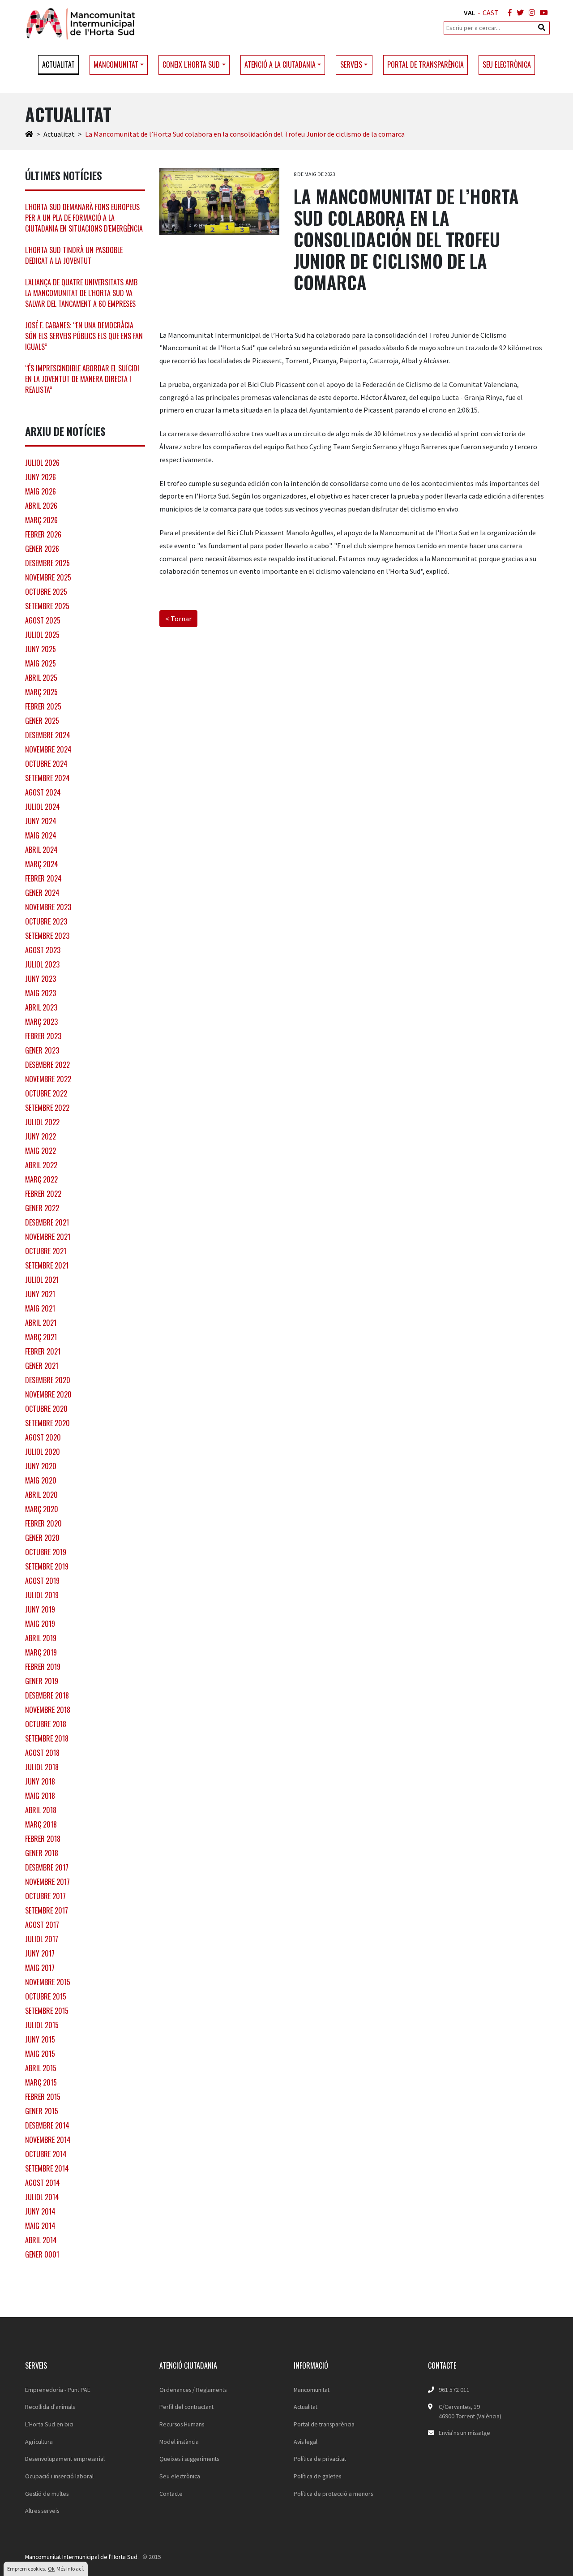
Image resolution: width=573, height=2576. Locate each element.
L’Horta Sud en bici (49, 2424)
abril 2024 (41, 850)
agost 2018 (42, 1753)
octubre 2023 (46, 921)
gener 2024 (42, 893)
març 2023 (41, 1022)
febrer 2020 (43, 1523)
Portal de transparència (425, 65)
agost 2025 (43, 620)
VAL (470, 13)
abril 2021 (41, 1323)
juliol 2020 (43, 1452)
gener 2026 (42, 549)
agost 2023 (43, 950)
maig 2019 (40, 1624)
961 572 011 (454, 2390)
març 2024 (42, 864)
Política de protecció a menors (333, 2494)
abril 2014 (41, 2240)
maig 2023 (41, 993)
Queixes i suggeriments (189, 2459)
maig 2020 (41, 1480)
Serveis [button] (351, 65)
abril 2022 (41, 1165)
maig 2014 (40, 2226)
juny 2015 (40, 2039)
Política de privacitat (320, 2459)
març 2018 (41, 1824)
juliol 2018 (42, 1767)
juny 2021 (40, 1294)
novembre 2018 (48, 1710)
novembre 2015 (48, 1982)
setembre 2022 (47, 1108)
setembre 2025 (47, 606)
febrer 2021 (43, 1351)
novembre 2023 (48, 907)
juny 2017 (40, 1953)
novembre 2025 (48, 577)
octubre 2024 (46, 764)
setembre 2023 (47, 936)
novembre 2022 (48, 1079)
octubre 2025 (46, 592)
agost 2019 (42, 1581)
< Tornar (178, 619)
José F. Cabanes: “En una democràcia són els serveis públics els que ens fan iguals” (84, 336)
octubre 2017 (45, 1896)
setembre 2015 (47, 2011)
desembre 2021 (47, 1222)
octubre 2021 (46, 1251)
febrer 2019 (43, 1667)
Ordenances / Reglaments (193, 2390)
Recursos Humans (182, 2424)
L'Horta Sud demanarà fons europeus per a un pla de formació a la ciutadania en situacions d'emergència (84, 218)
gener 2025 (42, 721)
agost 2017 (42, 1925)
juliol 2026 (42, 463)
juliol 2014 (42, 2197)
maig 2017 (40, 1968)
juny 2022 (41, 1136)
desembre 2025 (47, 563)
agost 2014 (43, 2183)
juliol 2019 (42, 1595)
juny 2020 (41, 1466)
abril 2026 (41, 506)
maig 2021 (40, 1308)
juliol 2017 (42, 1939)
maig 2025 (41, 663)
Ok (51, 2569)
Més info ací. (70, 2569)
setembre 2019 (47, 1566)
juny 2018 (40, 1781)
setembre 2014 (47, 2168)
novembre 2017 (47, 1882)
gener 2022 (42, 1208)
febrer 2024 (43, 878)
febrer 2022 (43, 1194)
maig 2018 (40, 1796)
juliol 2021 (42, 1280)
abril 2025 (41, 678)
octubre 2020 (46, 1409)
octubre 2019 (46, 1552)
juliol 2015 (42, 2025)
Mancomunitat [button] (116, 65)
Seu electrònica (507, 65)
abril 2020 (41, 1495)
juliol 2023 (42, 964)
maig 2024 (41, 835)
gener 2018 (42, 1853)
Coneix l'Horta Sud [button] (191, 65)
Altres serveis (42, 2511)
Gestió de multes (47, 2494)
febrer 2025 (43, 706)
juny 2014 (40, 2211)
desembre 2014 (47, 2125)
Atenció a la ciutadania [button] (280, 65)
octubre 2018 (46, 1724)
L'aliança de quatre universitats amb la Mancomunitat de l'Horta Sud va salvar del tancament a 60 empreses (81, 293)
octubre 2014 (46, 2154)
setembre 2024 (47, 778)
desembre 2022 (47, 1065)
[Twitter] (518, 13)
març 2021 (41, 1337)
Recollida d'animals (50, 2407)
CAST (491, 13)
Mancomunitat (312, 2390)
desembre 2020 (48, 1380)
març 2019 (41, 1652)
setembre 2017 (47, 1910)
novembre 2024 (48, 749)
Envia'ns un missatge (464, 2433)
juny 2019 (40, 1609)
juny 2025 (41, 649)
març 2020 (42, 1509)
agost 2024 (43, 792)
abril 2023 (41, 1007)
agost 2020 (43, 1437)
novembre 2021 (48, 1237)
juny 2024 (41, 821)
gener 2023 (42, 1050)
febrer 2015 (43, 2097)
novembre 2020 (48, 1394)
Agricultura (39, 2442)
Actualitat (58, 65)
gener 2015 (42, 2111)
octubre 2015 (46, 1996)
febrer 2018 (43, 1839)
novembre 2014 (48, 2140)
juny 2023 (41, 979)
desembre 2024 (48, 735)
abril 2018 (41, 1810)
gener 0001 (42, 2254)
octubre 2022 (46, 1093)
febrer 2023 (43, 1036)
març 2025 (41, 692)
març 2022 (41, 1179)
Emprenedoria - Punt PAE (58, 2390)
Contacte (171, 2494)
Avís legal (306, 2442)
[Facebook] (508, 13)
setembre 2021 (47, 1265)
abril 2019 (41, 1638)
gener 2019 (42, 1681)
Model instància (179, 2442)
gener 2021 (42, 1366)
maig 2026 (41, 491)
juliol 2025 (42, 635)
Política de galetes (317, 2476)
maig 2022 (41, 1151)
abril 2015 (41, 2068)
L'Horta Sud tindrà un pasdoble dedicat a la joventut (74, 255)
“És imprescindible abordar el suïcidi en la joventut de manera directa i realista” (82, 379)
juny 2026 (41, 477)
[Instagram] (530, 13)
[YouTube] (542, 13)
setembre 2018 (47, 1738)
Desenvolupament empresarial (65, 2459)
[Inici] (29, 134)
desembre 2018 (47, 1695)
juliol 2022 (42, 1122)
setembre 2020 (47, 1423)
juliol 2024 (43, 807)
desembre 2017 (47, 1867)
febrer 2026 (43, 534)
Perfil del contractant (186, 2407)
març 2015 (41, 2082)
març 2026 (41, 520)
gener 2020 (42, 1538)
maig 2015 (40, 2054)
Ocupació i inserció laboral (59, 2476)
